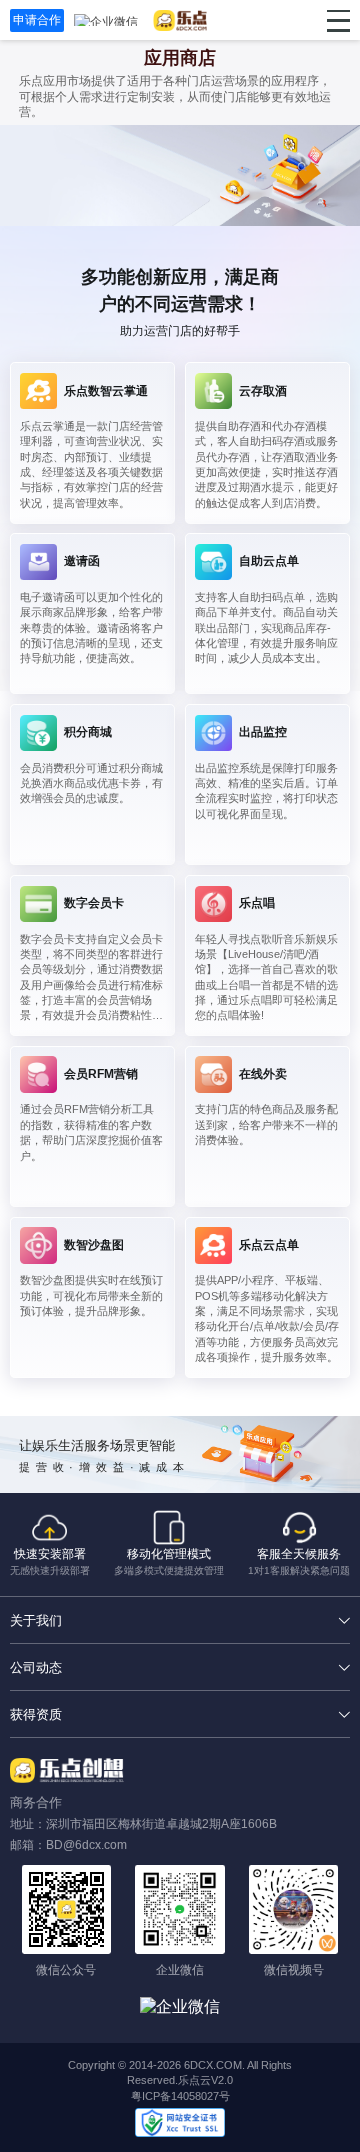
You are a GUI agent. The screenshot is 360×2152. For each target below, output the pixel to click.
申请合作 (37, 20)
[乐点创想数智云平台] (180, 21)
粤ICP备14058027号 (180, 2096)
